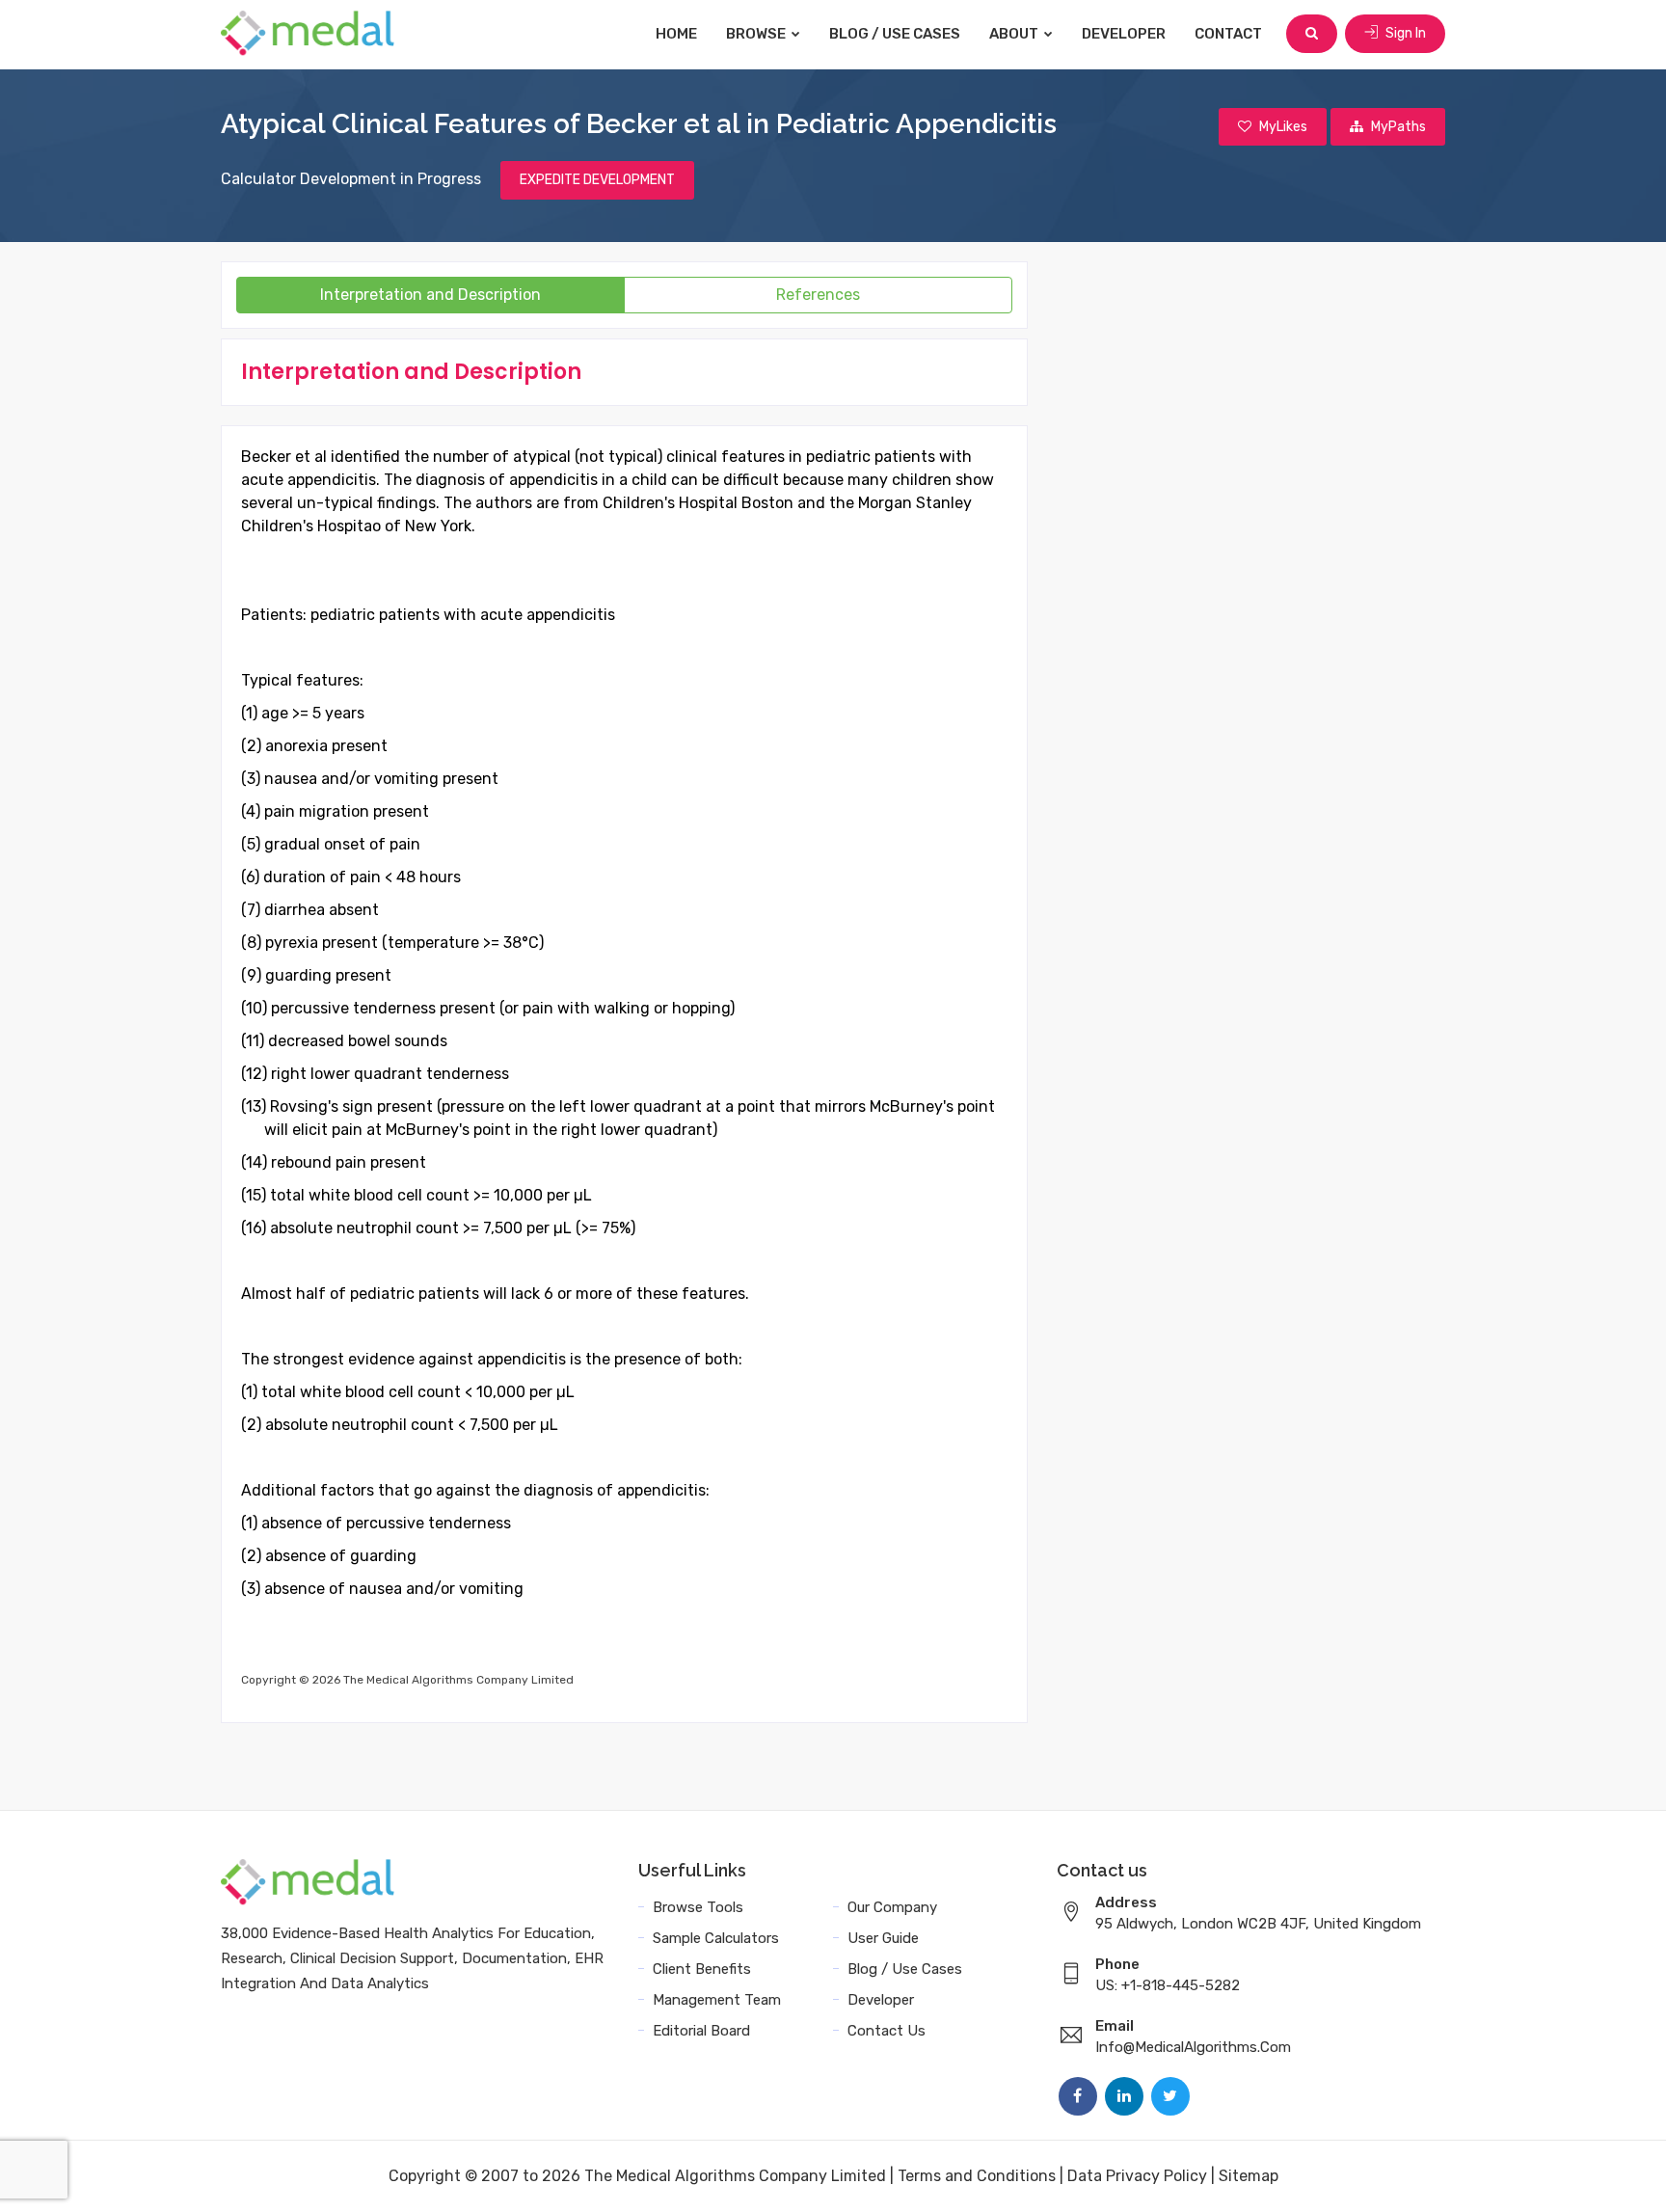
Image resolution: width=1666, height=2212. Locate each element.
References (818, 295)
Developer (1124, 34)
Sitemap (1249, 2176)
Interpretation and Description (430, 295)
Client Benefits (702, 1969)
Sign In (1404, 33)
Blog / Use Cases (895, 34)
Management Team (717, 2000)
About (1015, 34)
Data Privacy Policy (1137, 2176)
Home (676, 34)
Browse (757, 34)
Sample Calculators (716, 1938)
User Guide (883, 1938)
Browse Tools (698, 1907)
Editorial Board (701, 2031)
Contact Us (887, 2031)
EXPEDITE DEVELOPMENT (597, 180)
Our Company (892, 1907)
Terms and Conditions (977, 2176)
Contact (1228, 34)
